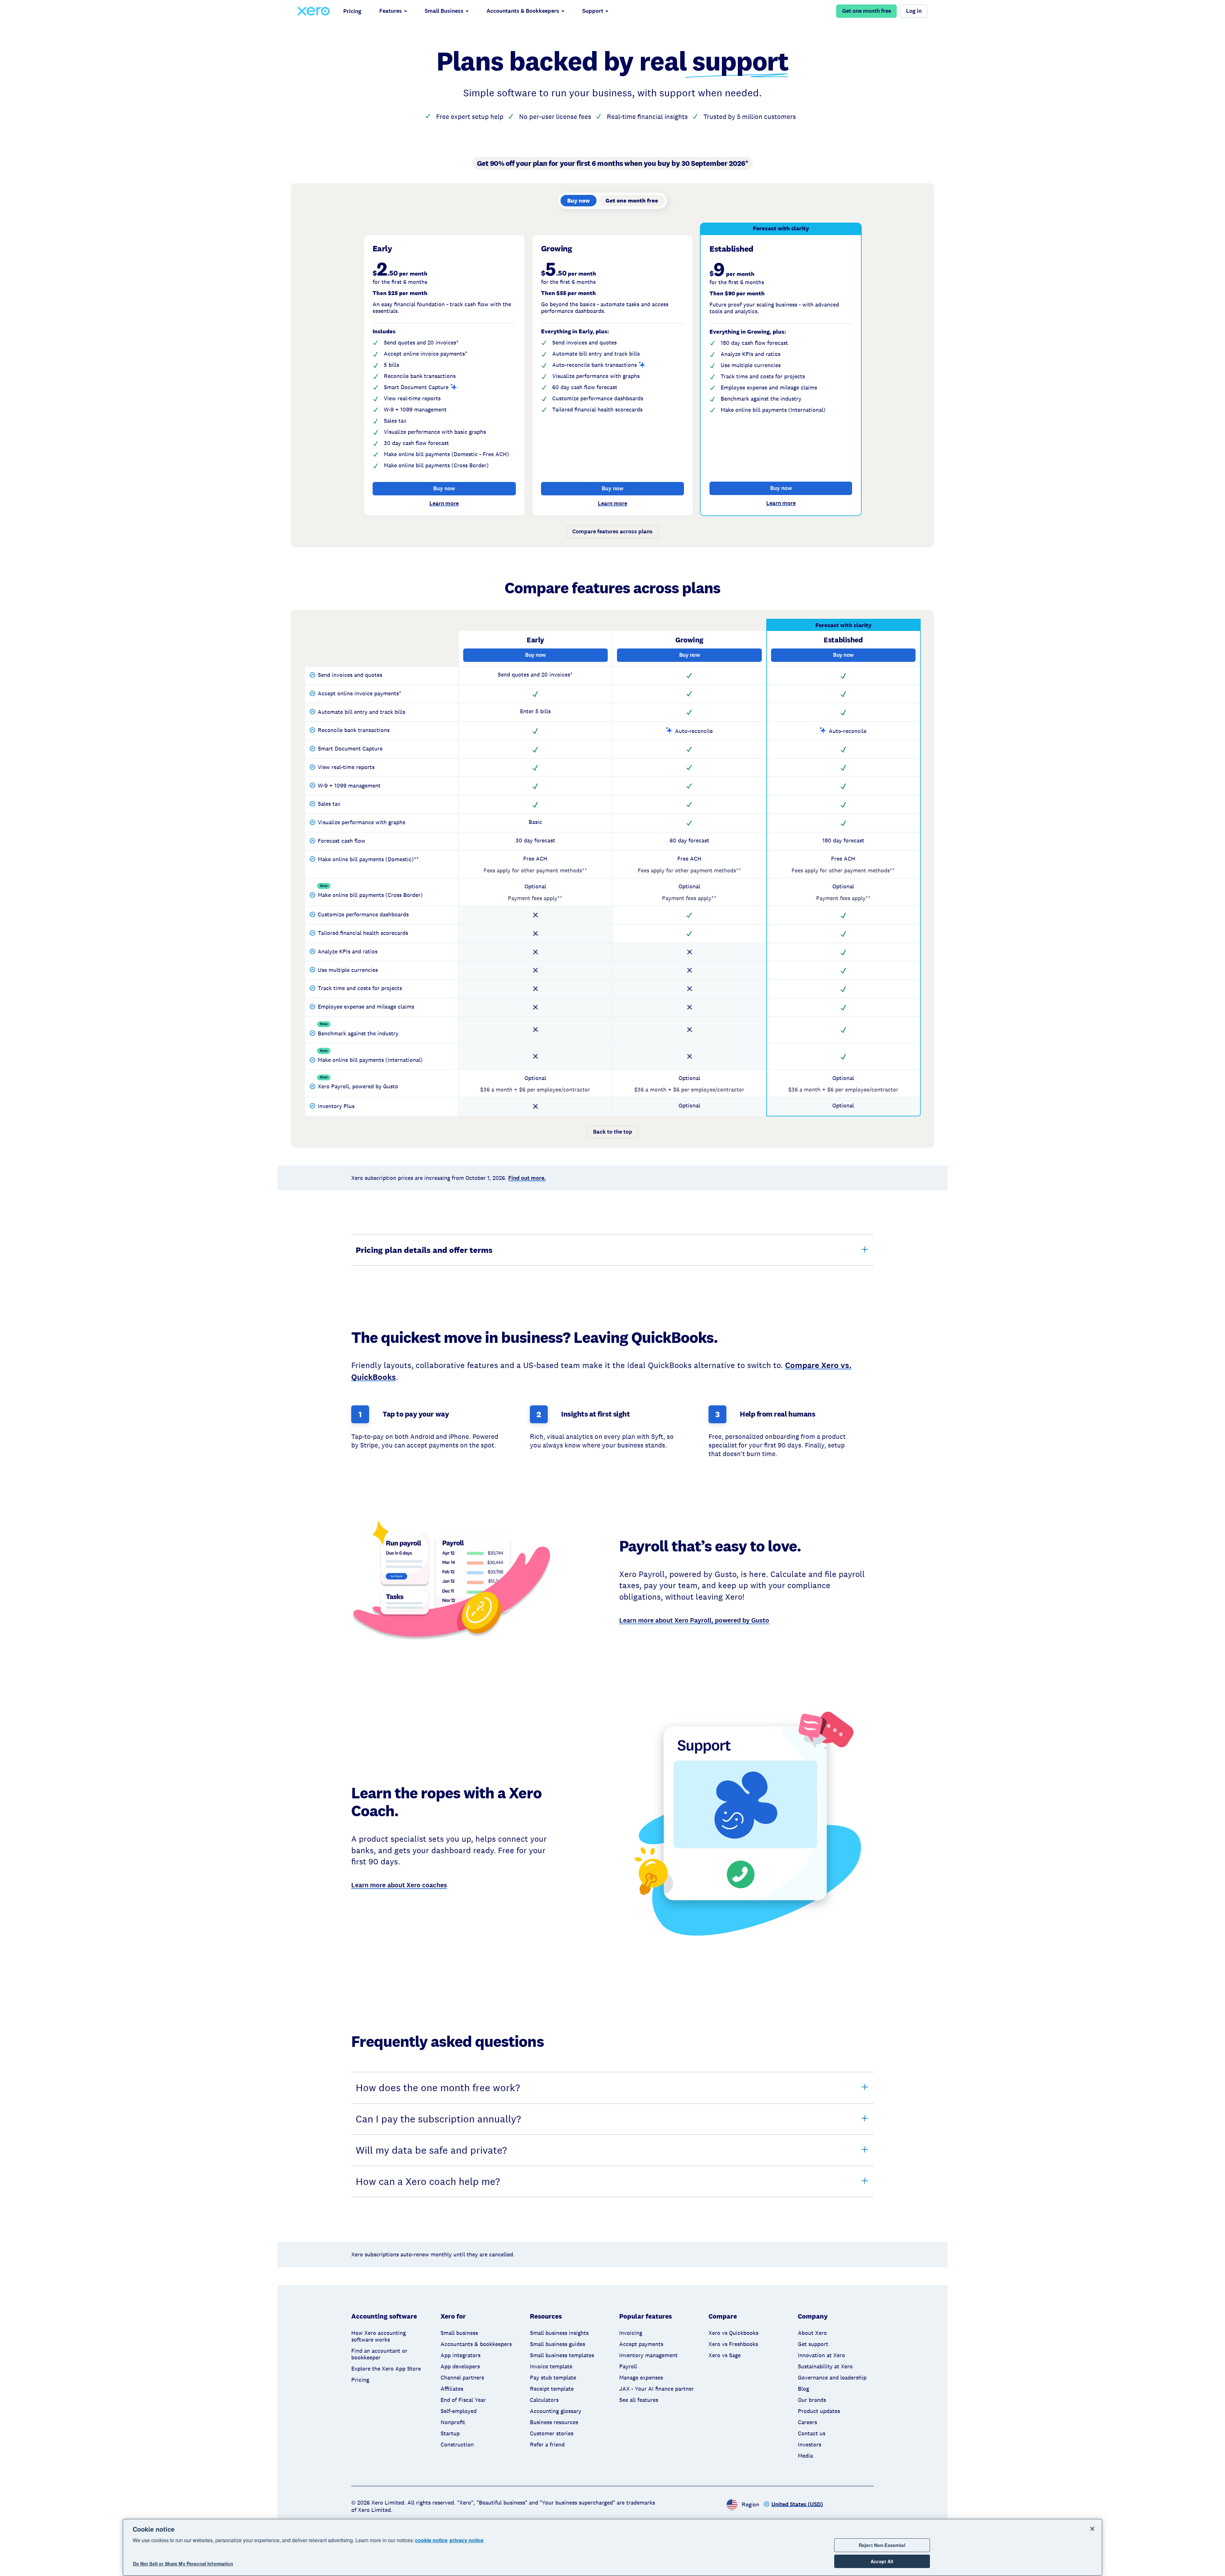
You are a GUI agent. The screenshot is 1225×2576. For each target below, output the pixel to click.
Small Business (444, 11)
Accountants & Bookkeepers (523, 11)
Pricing (352, 11)
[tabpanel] (612, 385)
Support (593, 11)
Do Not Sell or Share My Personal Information (183, 2564)
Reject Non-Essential (882, 2545)
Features (391, 11)
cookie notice (431, 2540)
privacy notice (467, 2540)
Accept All (882, 2561)
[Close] (1092, 2529)
